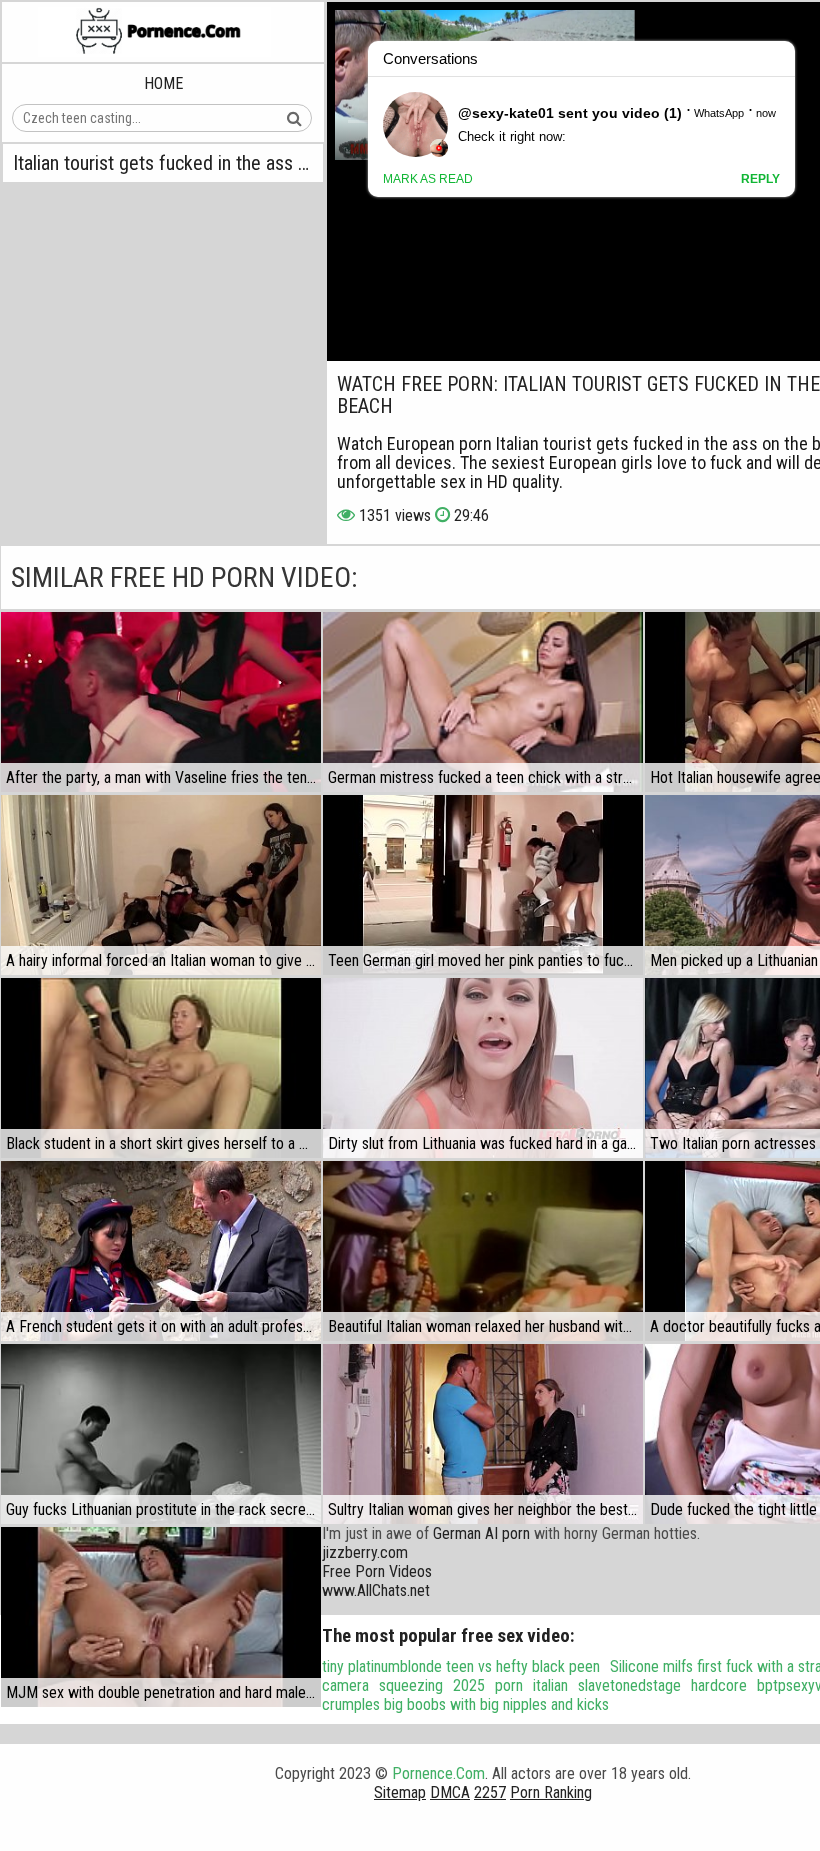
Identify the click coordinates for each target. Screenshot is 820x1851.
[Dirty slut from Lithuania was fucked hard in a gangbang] (483, 1068)
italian (550, 1685)
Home (163, 83)
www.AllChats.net (376, 1590)
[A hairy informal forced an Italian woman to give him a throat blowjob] (161, 885)
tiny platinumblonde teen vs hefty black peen (461, 1666)
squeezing (411, 1685)
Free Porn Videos (377, 1571)
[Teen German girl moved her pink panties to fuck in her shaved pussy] (483, 885)
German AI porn (481, 1533)
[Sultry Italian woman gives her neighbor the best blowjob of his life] (483, 1434)
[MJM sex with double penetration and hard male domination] (161, 1617)
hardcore (719, 1685)
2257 (490, 1792)
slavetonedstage (629, 1685)
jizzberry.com (365, 1552)
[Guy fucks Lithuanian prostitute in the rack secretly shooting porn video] (161, 1434)
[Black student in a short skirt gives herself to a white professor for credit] (161, 1068)
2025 (469, 1685)
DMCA (450, 1792)
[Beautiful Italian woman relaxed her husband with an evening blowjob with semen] (483, 1251)
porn (509, 1685)
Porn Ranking (551, 1792)
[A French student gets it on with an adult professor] (161, 1251)
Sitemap (400, 1792)
